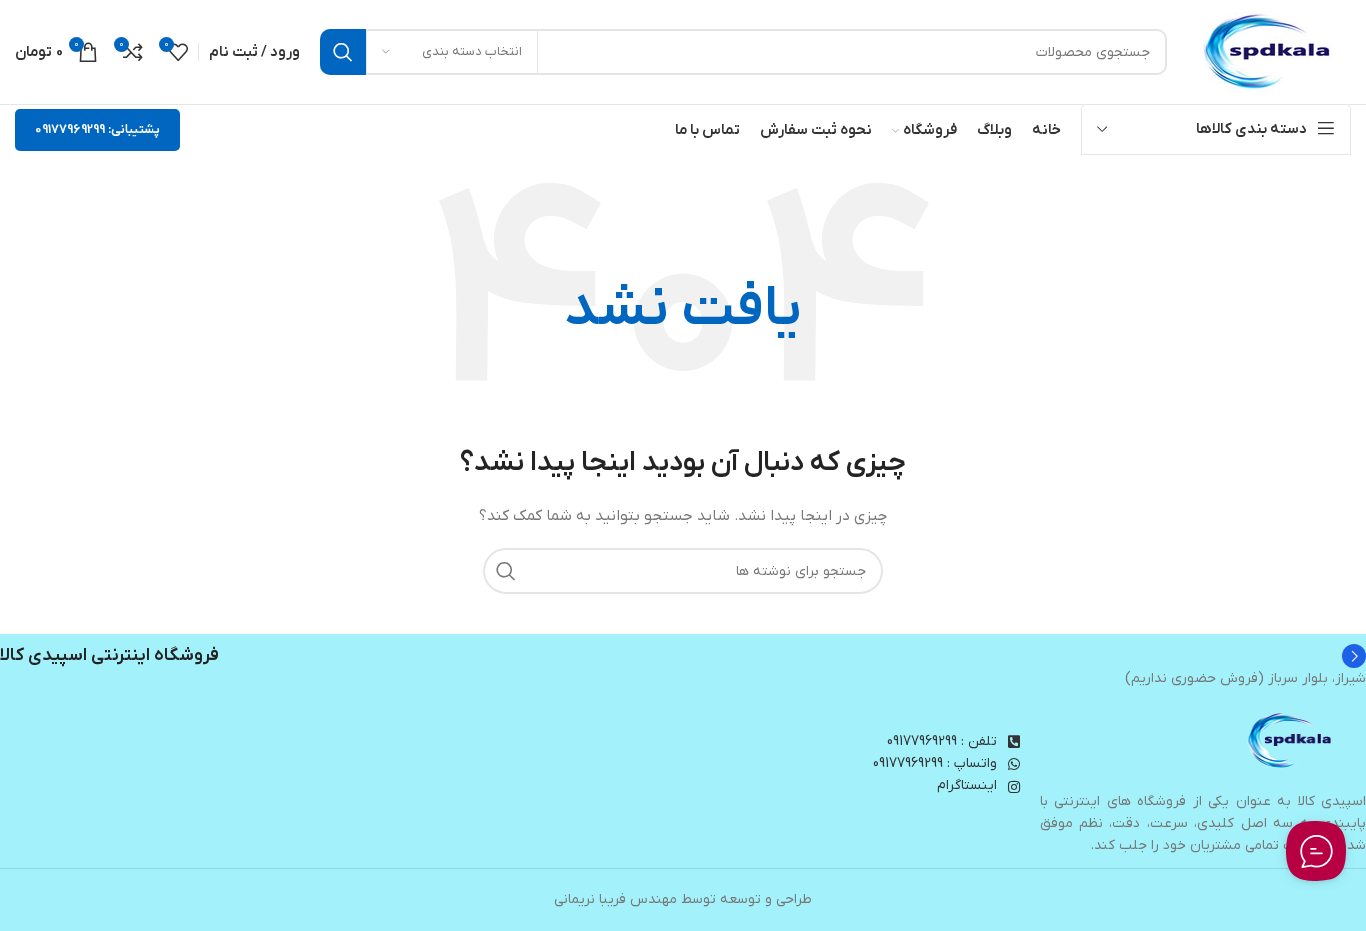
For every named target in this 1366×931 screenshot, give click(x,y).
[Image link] (1291, 740)
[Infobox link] (683, 656)
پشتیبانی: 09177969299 (97, 129)
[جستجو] (343, 52)
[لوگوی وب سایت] (1269, 51)
